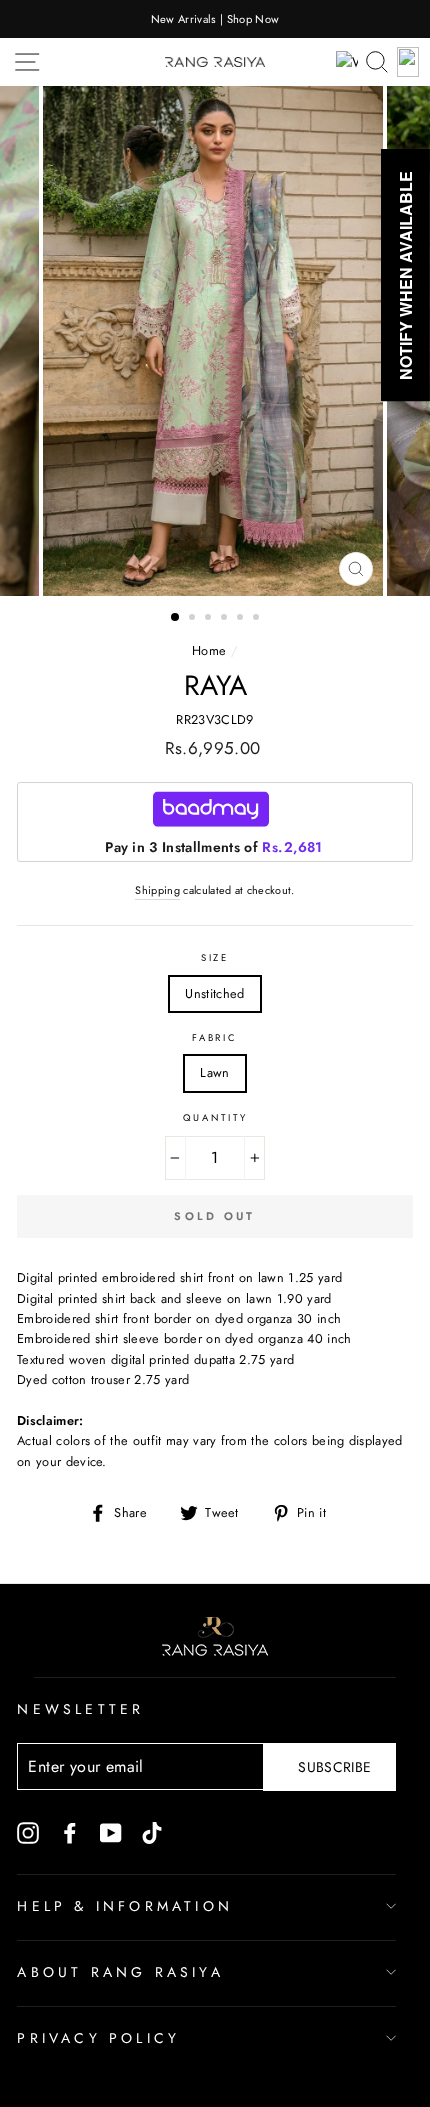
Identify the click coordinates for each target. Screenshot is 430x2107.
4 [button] (226, 619)
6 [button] (258, 619)
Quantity (215, 1118)
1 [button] (176, 618)
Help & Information (125, 1906)
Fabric (215, 1038)
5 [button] (242, 619)
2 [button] (194, 619)
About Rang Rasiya (120, 1972)
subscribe (334, 1767)
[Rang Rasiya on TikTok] (152, 1832)
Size (215, 958)
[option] (215, 19)
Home (209, 650)
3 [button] (210, 619)
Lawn (214, 1072)
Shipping (157, 890)
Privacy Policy (98, 2038)
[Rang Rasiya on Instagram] (28, 1832)
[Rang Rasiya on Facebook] (70, 1832)
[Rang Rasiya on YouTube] (111, 1832)
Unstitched (214, 993)
